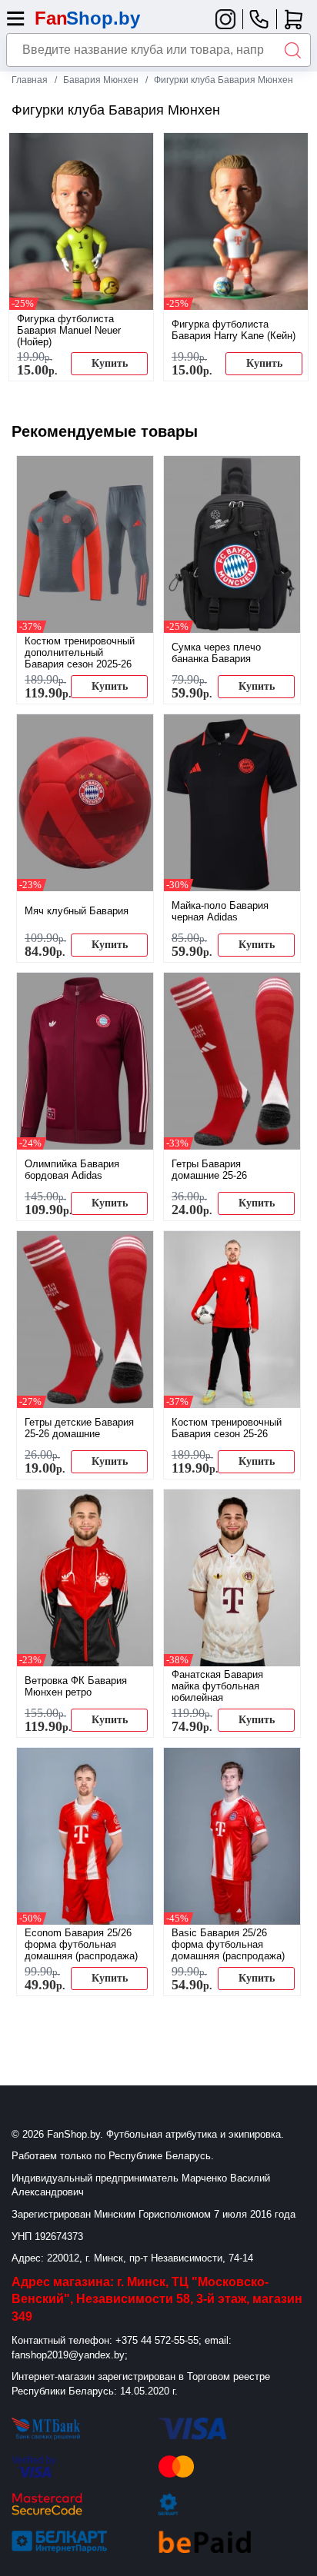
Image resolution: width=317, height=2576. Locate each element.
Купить (110, 363)
